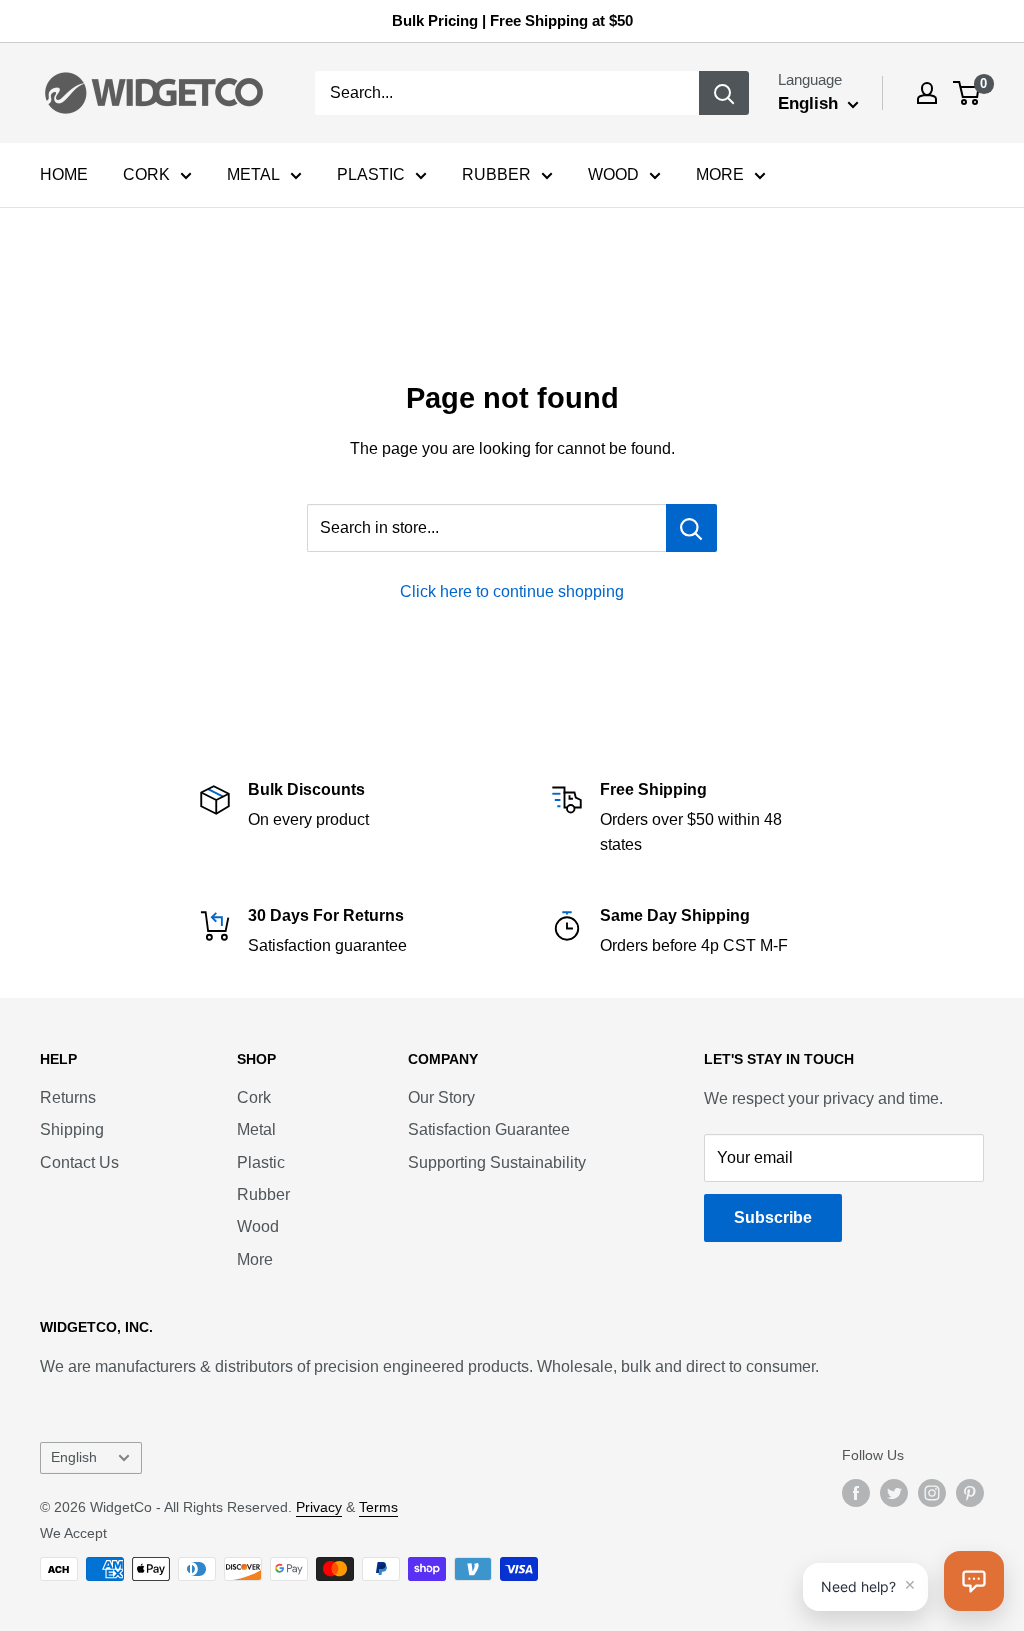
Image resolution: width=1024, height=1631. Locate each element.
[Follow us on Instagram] (932, 1493)
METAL (253, 174)
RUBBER (496, 174)
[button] (974, 1581)
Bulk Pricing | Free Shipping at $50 (512, 20)
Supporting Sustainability (497, 1162)
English (74, 1457)
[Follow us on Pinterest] (970, 1493)
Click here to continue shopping (512, 591)
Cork (254, 1097)
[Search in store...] (691, 528)
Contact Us (79, 1162)
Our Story (441, 1097)
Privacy (319, 1507)
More (255, 1259)
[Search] (724, 93)
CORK (146, 174)
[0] (967, 93)
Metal (256, 1129)
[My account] (927, 93)
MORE (720, 174)
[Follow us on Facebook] (856, 1493)
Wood (258, 1226)
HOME (64, 174)
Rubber (263, 1194)
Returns (68, 1097)
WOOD (613, 174)
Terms (378, 1507)
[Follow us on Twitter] (894, 1493)
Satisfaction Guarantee (489, 1129)
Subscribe (773, 1217)
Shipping (72, 1129)
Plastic (261, 1162)
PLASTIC (371, 174)
